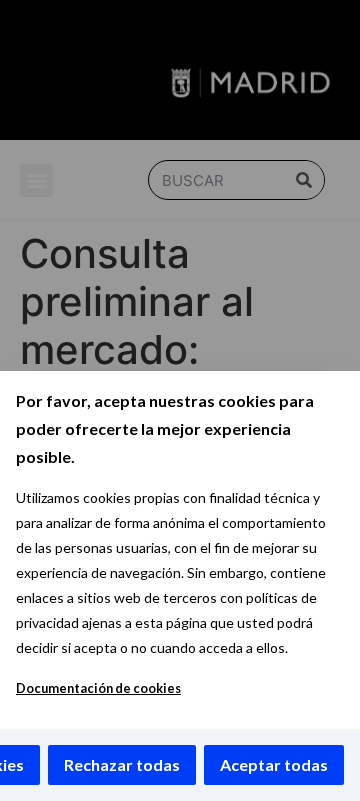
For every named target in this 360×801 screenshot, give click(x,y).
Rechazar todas (122, 764)
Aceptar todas (274, 764)
